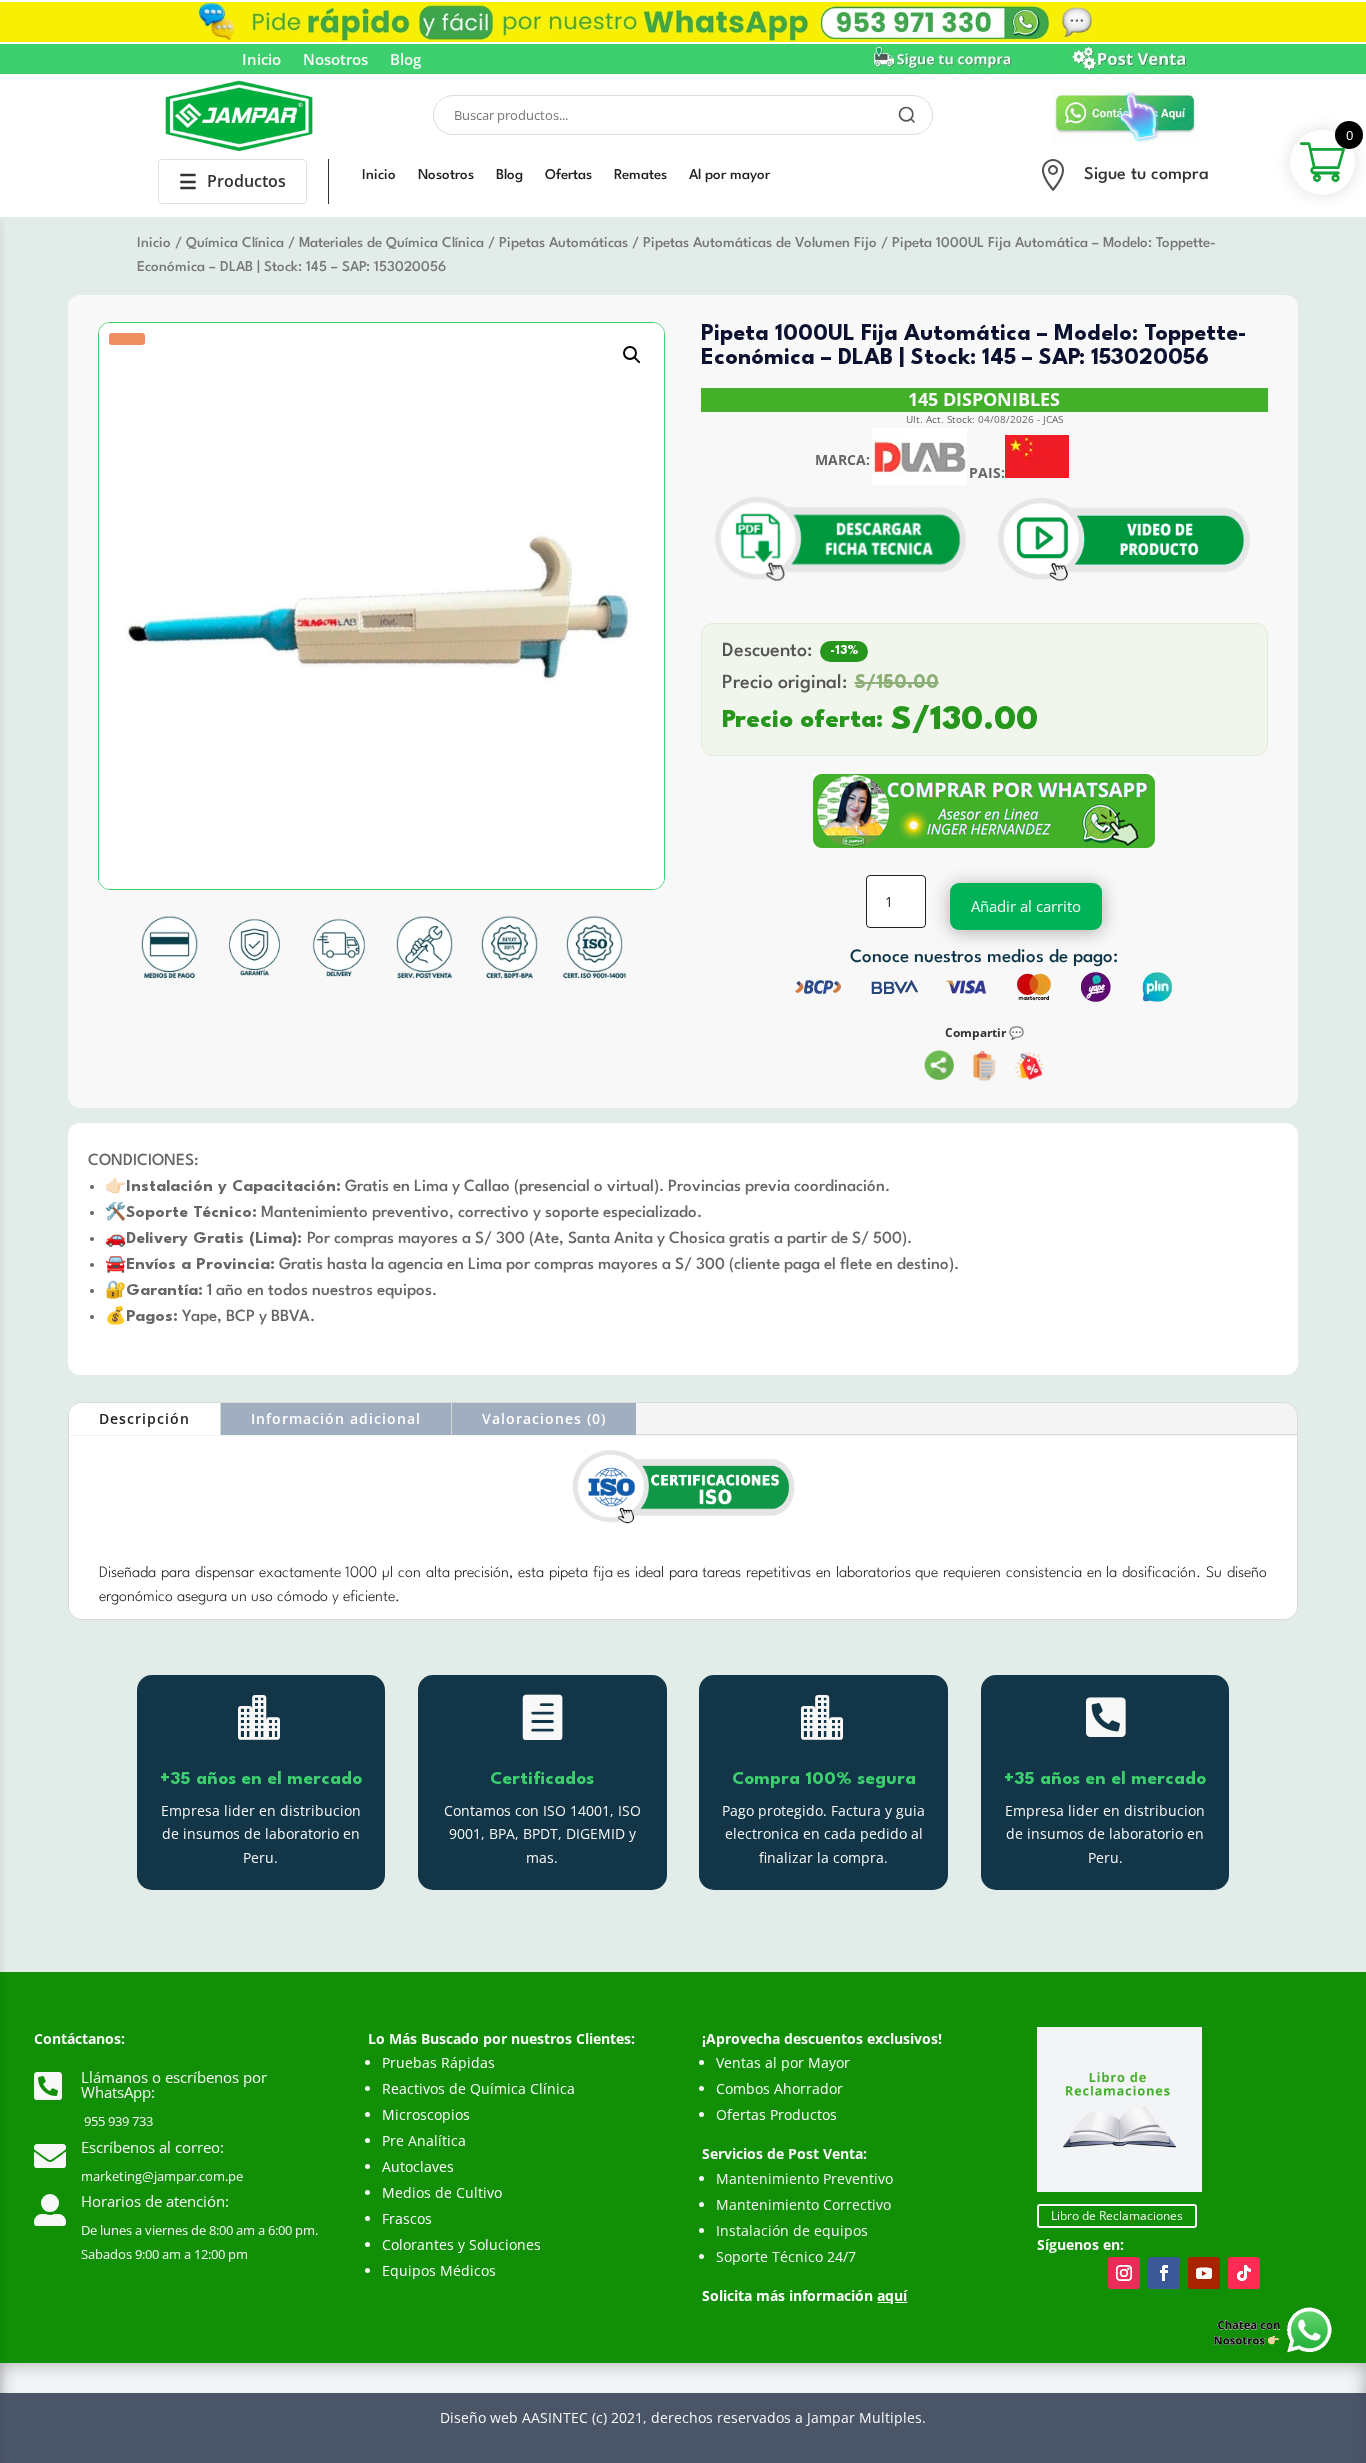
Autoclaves (418, 2166)
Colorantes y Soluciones (461, 2244)
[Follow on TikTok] (1244, 2273)
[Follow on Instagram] (1124, 2273)
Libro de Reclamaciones (1117, 2215)
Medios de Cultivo (442, 2192)
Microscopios (426, 2114)
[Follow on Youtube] (1204, 2273)
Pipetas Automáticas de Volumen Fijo (760, 243)
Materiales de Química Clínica (391, 243)
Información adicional (336, 1418)
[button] (632, 355)
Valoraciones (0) (544, 1418)
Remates (640, 175)
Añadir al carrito (1026, 906)
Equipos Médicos (439, 2270)
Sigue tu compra (1146, 174)
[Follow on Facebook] (1164, 2273)
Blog (405, 60)
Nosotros (335, 60)
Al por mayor (729, 175)
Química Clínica (235, 243)
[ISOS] (683, 1524)
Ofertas (568, 175)
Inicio (261, 60)
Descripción (144, 1418)
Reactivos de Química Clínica (478, 2088)
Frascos (407, 2218)
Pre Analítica (424, 2140)
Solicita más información (804, 2295)
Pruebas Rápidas (438, 2062)
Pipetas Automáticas (563, 243)
